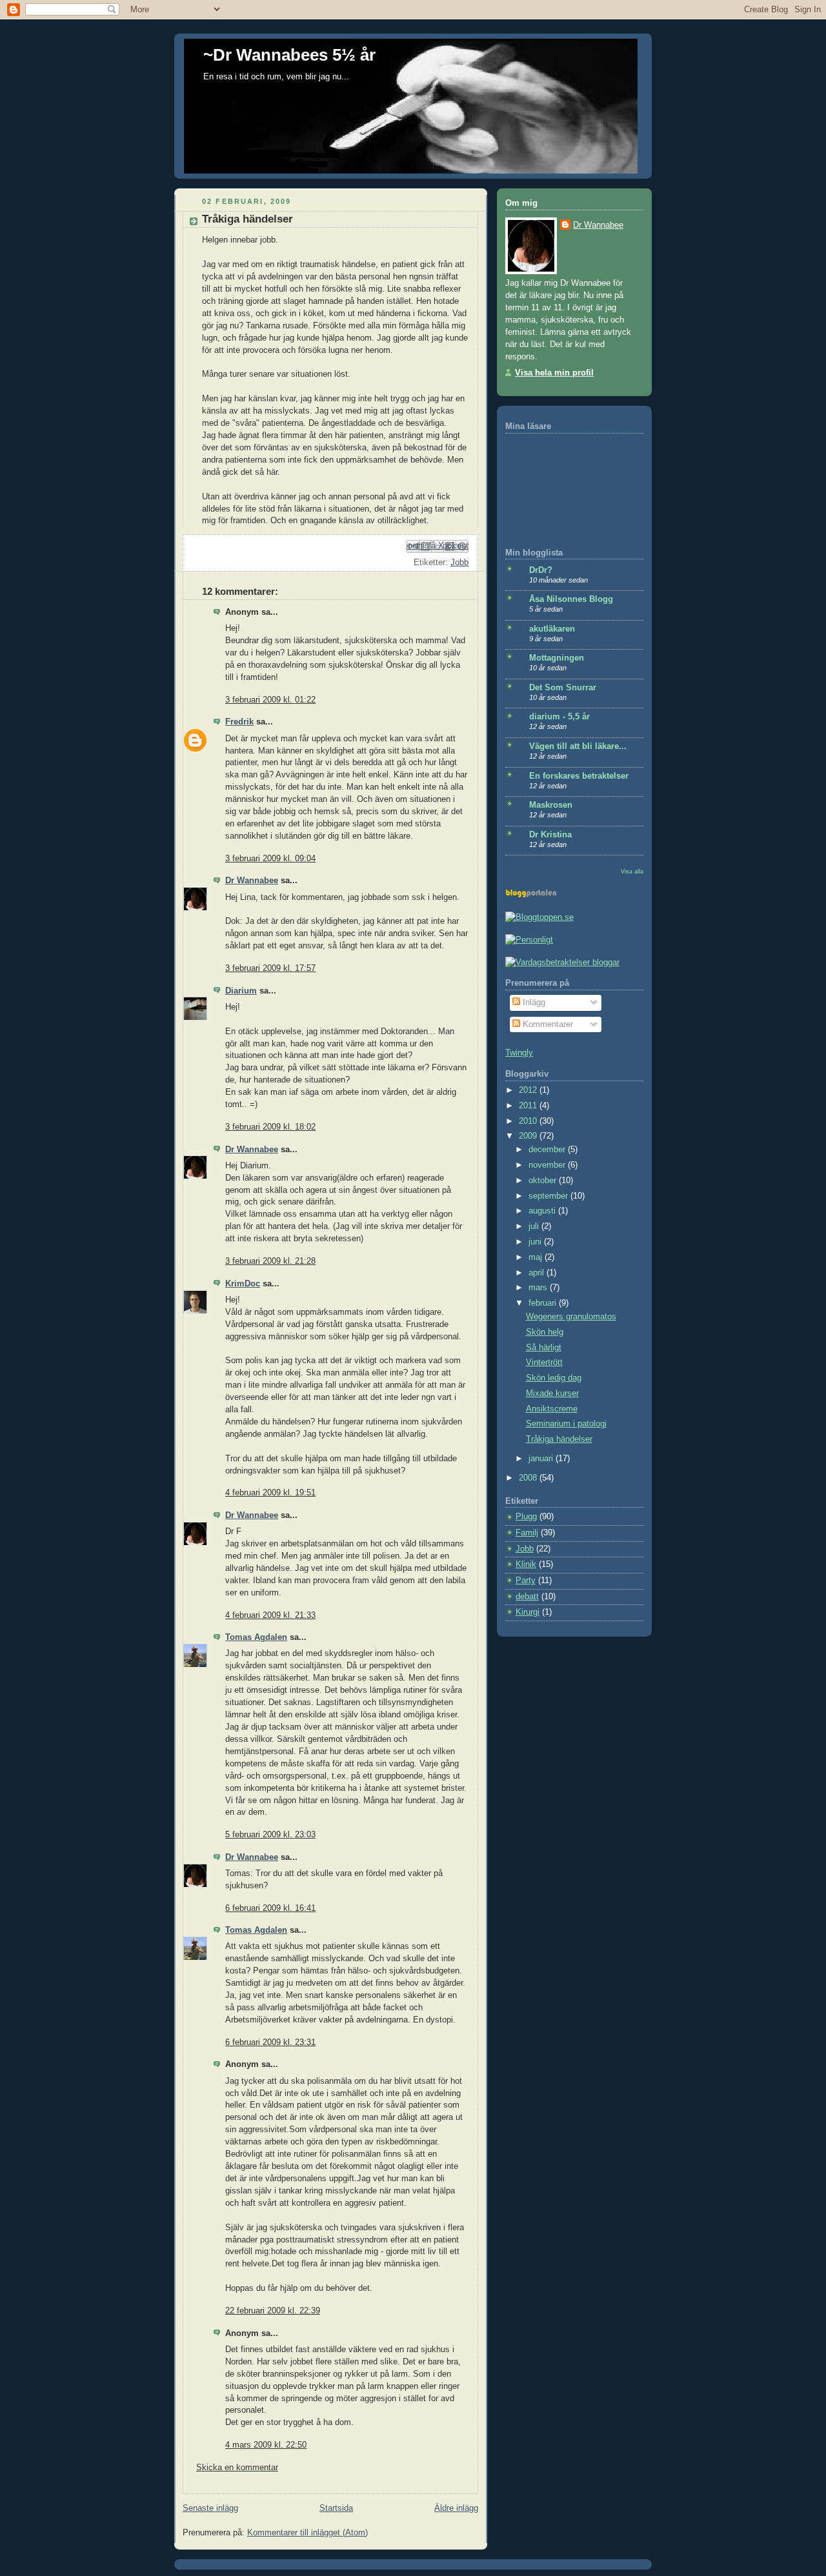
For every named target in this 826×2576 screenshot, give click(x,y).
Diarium (241, 991)
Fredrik (239, 722)
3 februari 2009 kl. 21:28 (270, 1261)
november (548, 1165)
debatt (527, 1597)
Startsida (336, 2508)
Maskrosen (551, 805)
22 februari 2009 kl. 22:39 (273, 2311)
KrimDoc (243, 1284)
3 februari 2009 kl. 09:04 (270, 859)
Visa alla (632, 871)
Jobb (459, 563)
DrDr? (541, 570)
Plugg (526, 1517)
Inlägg (533, 1003)
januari (542, 1459)
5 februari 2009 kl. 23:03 (270, 1835)
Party (526, 1581)
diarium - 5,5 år (559, 717)
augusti (543, 1211)
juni (536, 1242)
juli (535, 1226)
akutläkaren (552, 629)
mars (539, 1288)
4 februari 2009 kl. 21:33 (270, 1615)
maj (537, 1257)
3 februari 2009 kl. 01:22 (270, 700)
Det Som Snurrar (563, 688)
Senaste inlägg (210, 2508)
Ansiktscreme (552, 1409)
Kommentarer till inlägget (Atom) (307, 2533)
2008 (529, 1478)
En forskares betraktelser (579, 776)
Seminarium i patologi (566, 1424)
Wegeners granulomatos (571, 1317)
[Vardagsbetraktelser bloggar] (562, 963)
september (549, 1196)
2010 (529, 1121)
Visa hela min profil (554, 373)
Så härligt (544, 1348)
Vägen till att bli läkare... (578, 746)
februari (544, 1303)
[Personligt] (529, 940)
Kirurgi (528, 1612)
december (548, 1150)
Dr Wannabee (252, 881)
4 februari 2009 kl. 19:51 (270, 1493)
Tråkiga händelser (559, 1439)
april (538, 1273)
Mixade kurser (552, 1393)
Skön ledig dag (554, 1378)
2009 (529, 1136)
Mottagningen (557, 658)
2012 (529, 1090)
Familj (527, 1533)
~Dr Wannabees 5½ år (289, 55)
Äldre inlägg (456, 2508)
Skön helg (545, 1332)
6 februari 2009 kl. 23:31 (270, 2042)
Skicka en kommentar (237, 2468)
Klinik (526, 1564)
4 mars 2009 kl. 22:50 (266, 2445)
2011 (529, 1106)
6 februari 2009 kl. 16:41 (270, 1908)
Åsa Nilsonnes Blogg (571, 599)
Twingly (519, 1053)
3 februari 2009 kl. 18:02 (270, 1127)
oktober (544, 1181)
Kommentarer (547, 1024)
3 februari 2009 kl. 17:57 (270, 968)
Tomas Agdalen (256, 1637)
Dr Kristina (550, 835)
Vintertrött (544, 1363)
